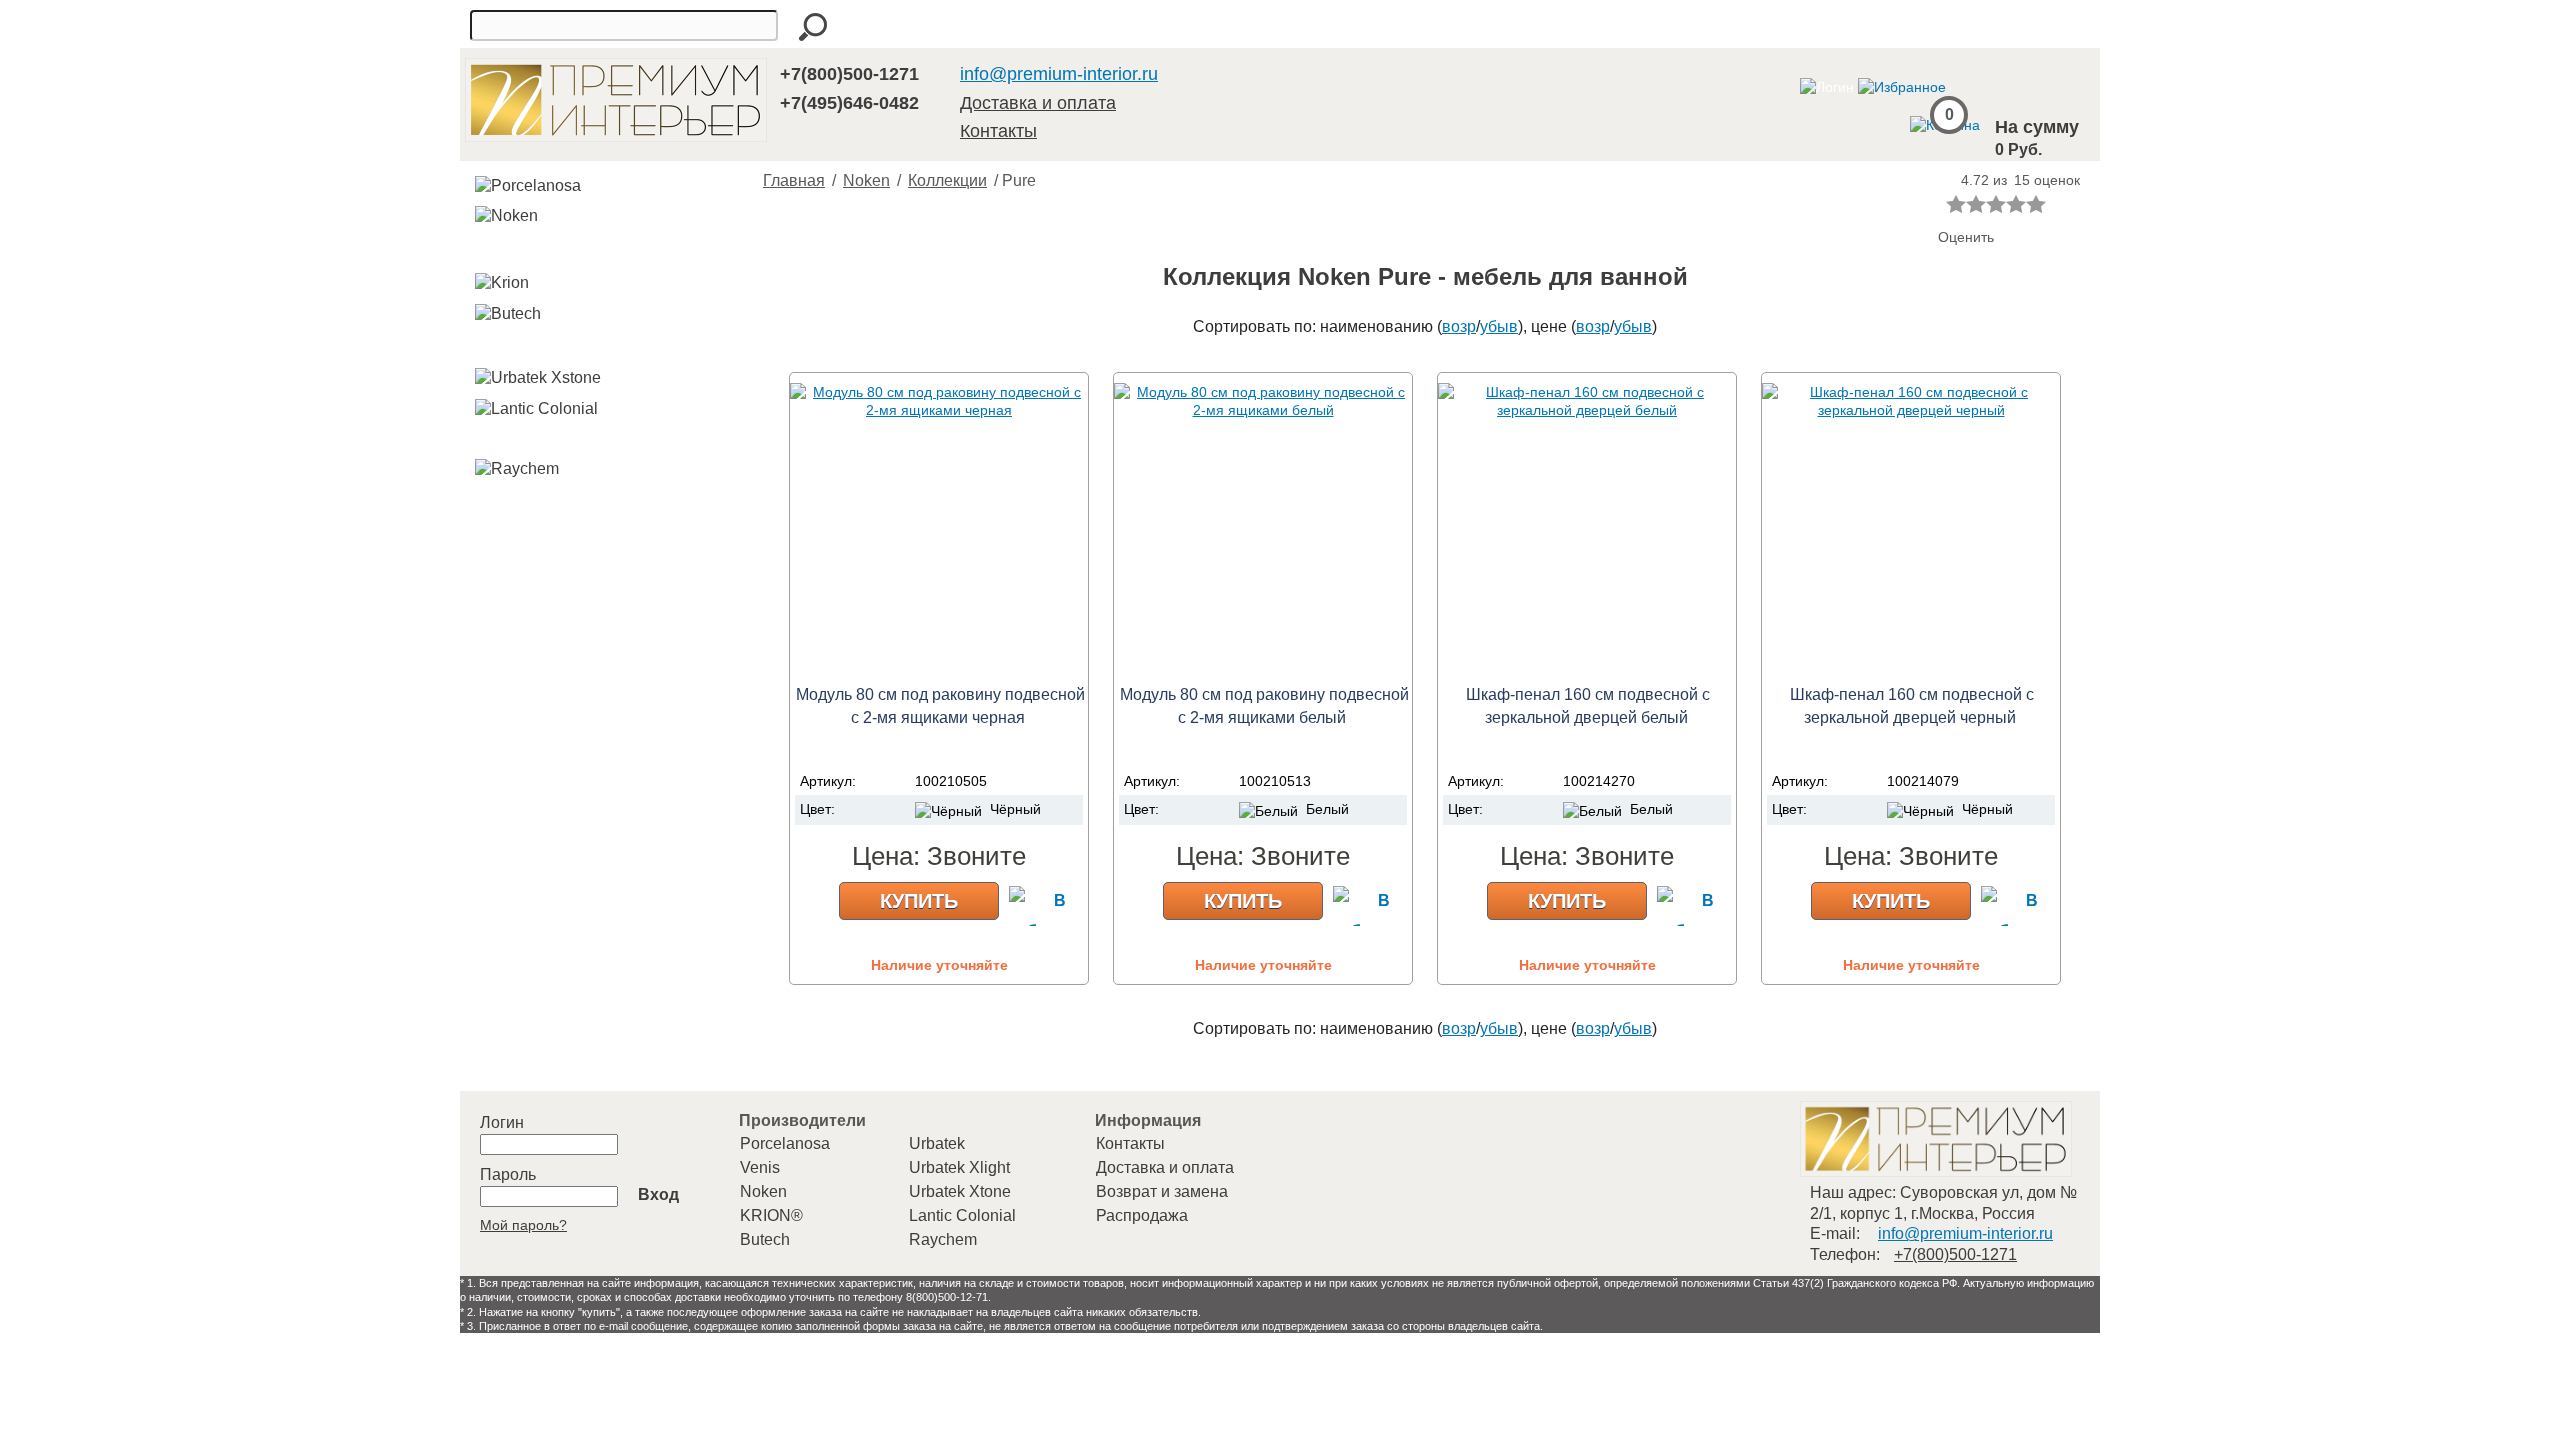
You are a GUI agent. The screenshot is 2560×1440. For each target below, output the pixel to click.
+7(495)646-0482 (849, 103)
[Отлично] (2036, 204)
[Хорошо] (2016, 204)
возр (1459, 326)
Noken (866, 180)
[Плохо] (1976, 204)
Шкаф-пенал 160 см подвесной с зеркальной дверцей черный (1912, 706)
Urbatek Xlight (959, 1167)
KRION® (771, 1215)
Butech (765, 1239)
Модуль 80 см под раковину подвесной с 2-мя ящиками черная (940, 706)
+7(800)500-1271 (849, 74)
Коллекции (947, 180)
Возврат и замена (1162, 1191)
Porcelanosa (785, 1143)
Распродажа (1142, 1215)
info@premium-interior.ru (1059, 74)
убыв (1499, 326)
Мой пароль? (523, 1225)
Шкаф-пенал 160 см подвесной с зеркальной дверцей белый (1588, 706)
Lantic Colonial (962, 1215)
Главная (794, 180)
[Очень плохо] (1956, 204)
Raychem (943, 1239)
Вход (658, 1194)
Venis (760, 1167)
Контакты (998, 131)
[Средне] (1996, 204)
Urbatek (937, 1143)
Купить (919, 901)
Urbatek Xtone (960, 1191)
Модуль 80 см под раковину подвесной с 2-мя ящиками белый (1264, 706)
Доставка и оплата (1038, 103)
